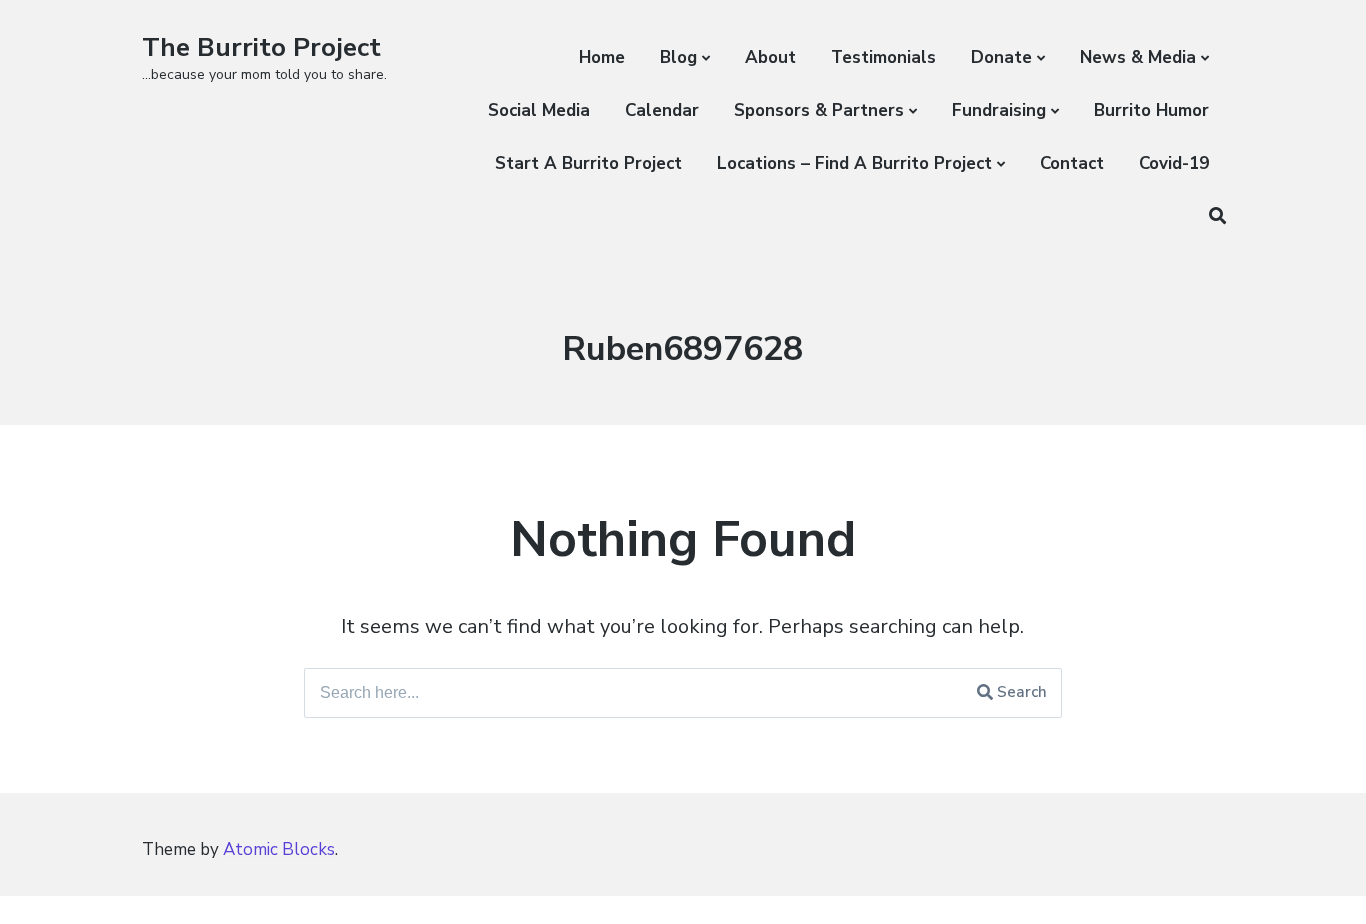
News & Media (1138, 57)
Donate (1001, 57)
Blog (678, 57)
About (770, 57)
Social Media (539, 110)
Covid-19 (1174, 163)
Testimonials (883, 57)
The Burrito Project (261, 47)
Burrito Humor (1151, 110)
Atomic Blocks (279, 849)
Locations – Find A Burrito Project (854, 163)
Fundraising (999, 110)
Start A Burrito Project (588, 163)
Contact (1072, 163)
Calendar (662, 110)
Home (602, 57)
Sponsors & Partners (819, 110)
